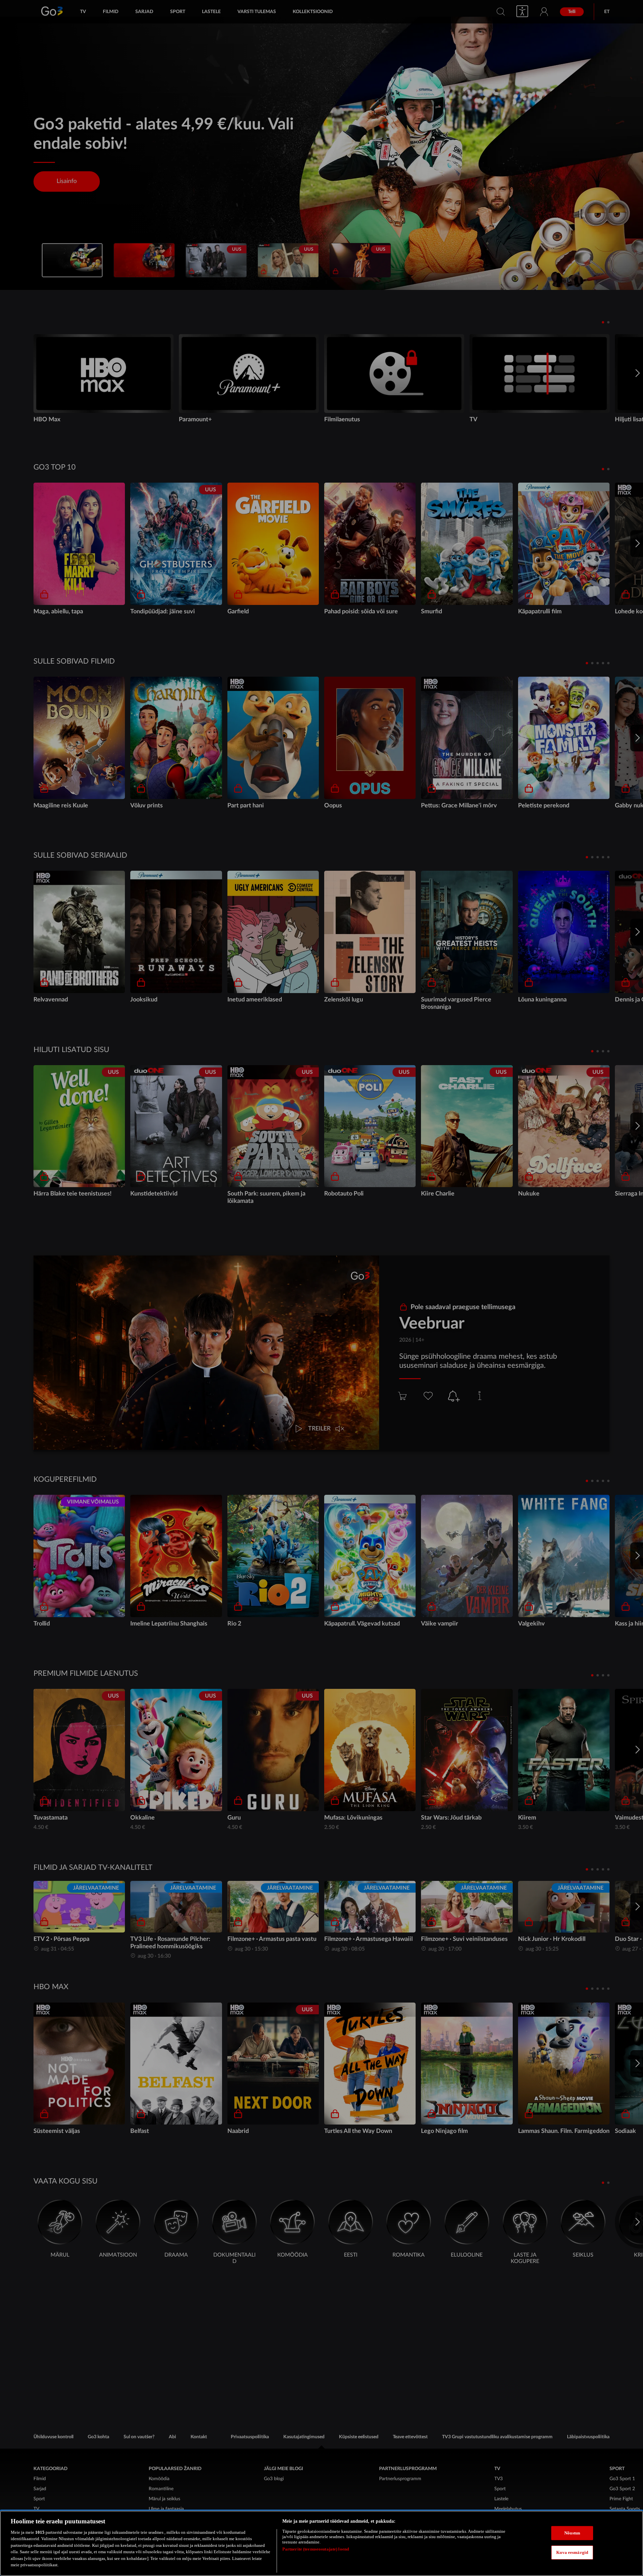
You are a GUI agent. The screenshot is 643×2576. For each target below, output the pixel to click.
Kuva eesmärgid (572, 2552)
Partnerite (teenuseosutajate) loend (316, 2549)
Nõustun (572, 2533)
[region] (321, 2543)
